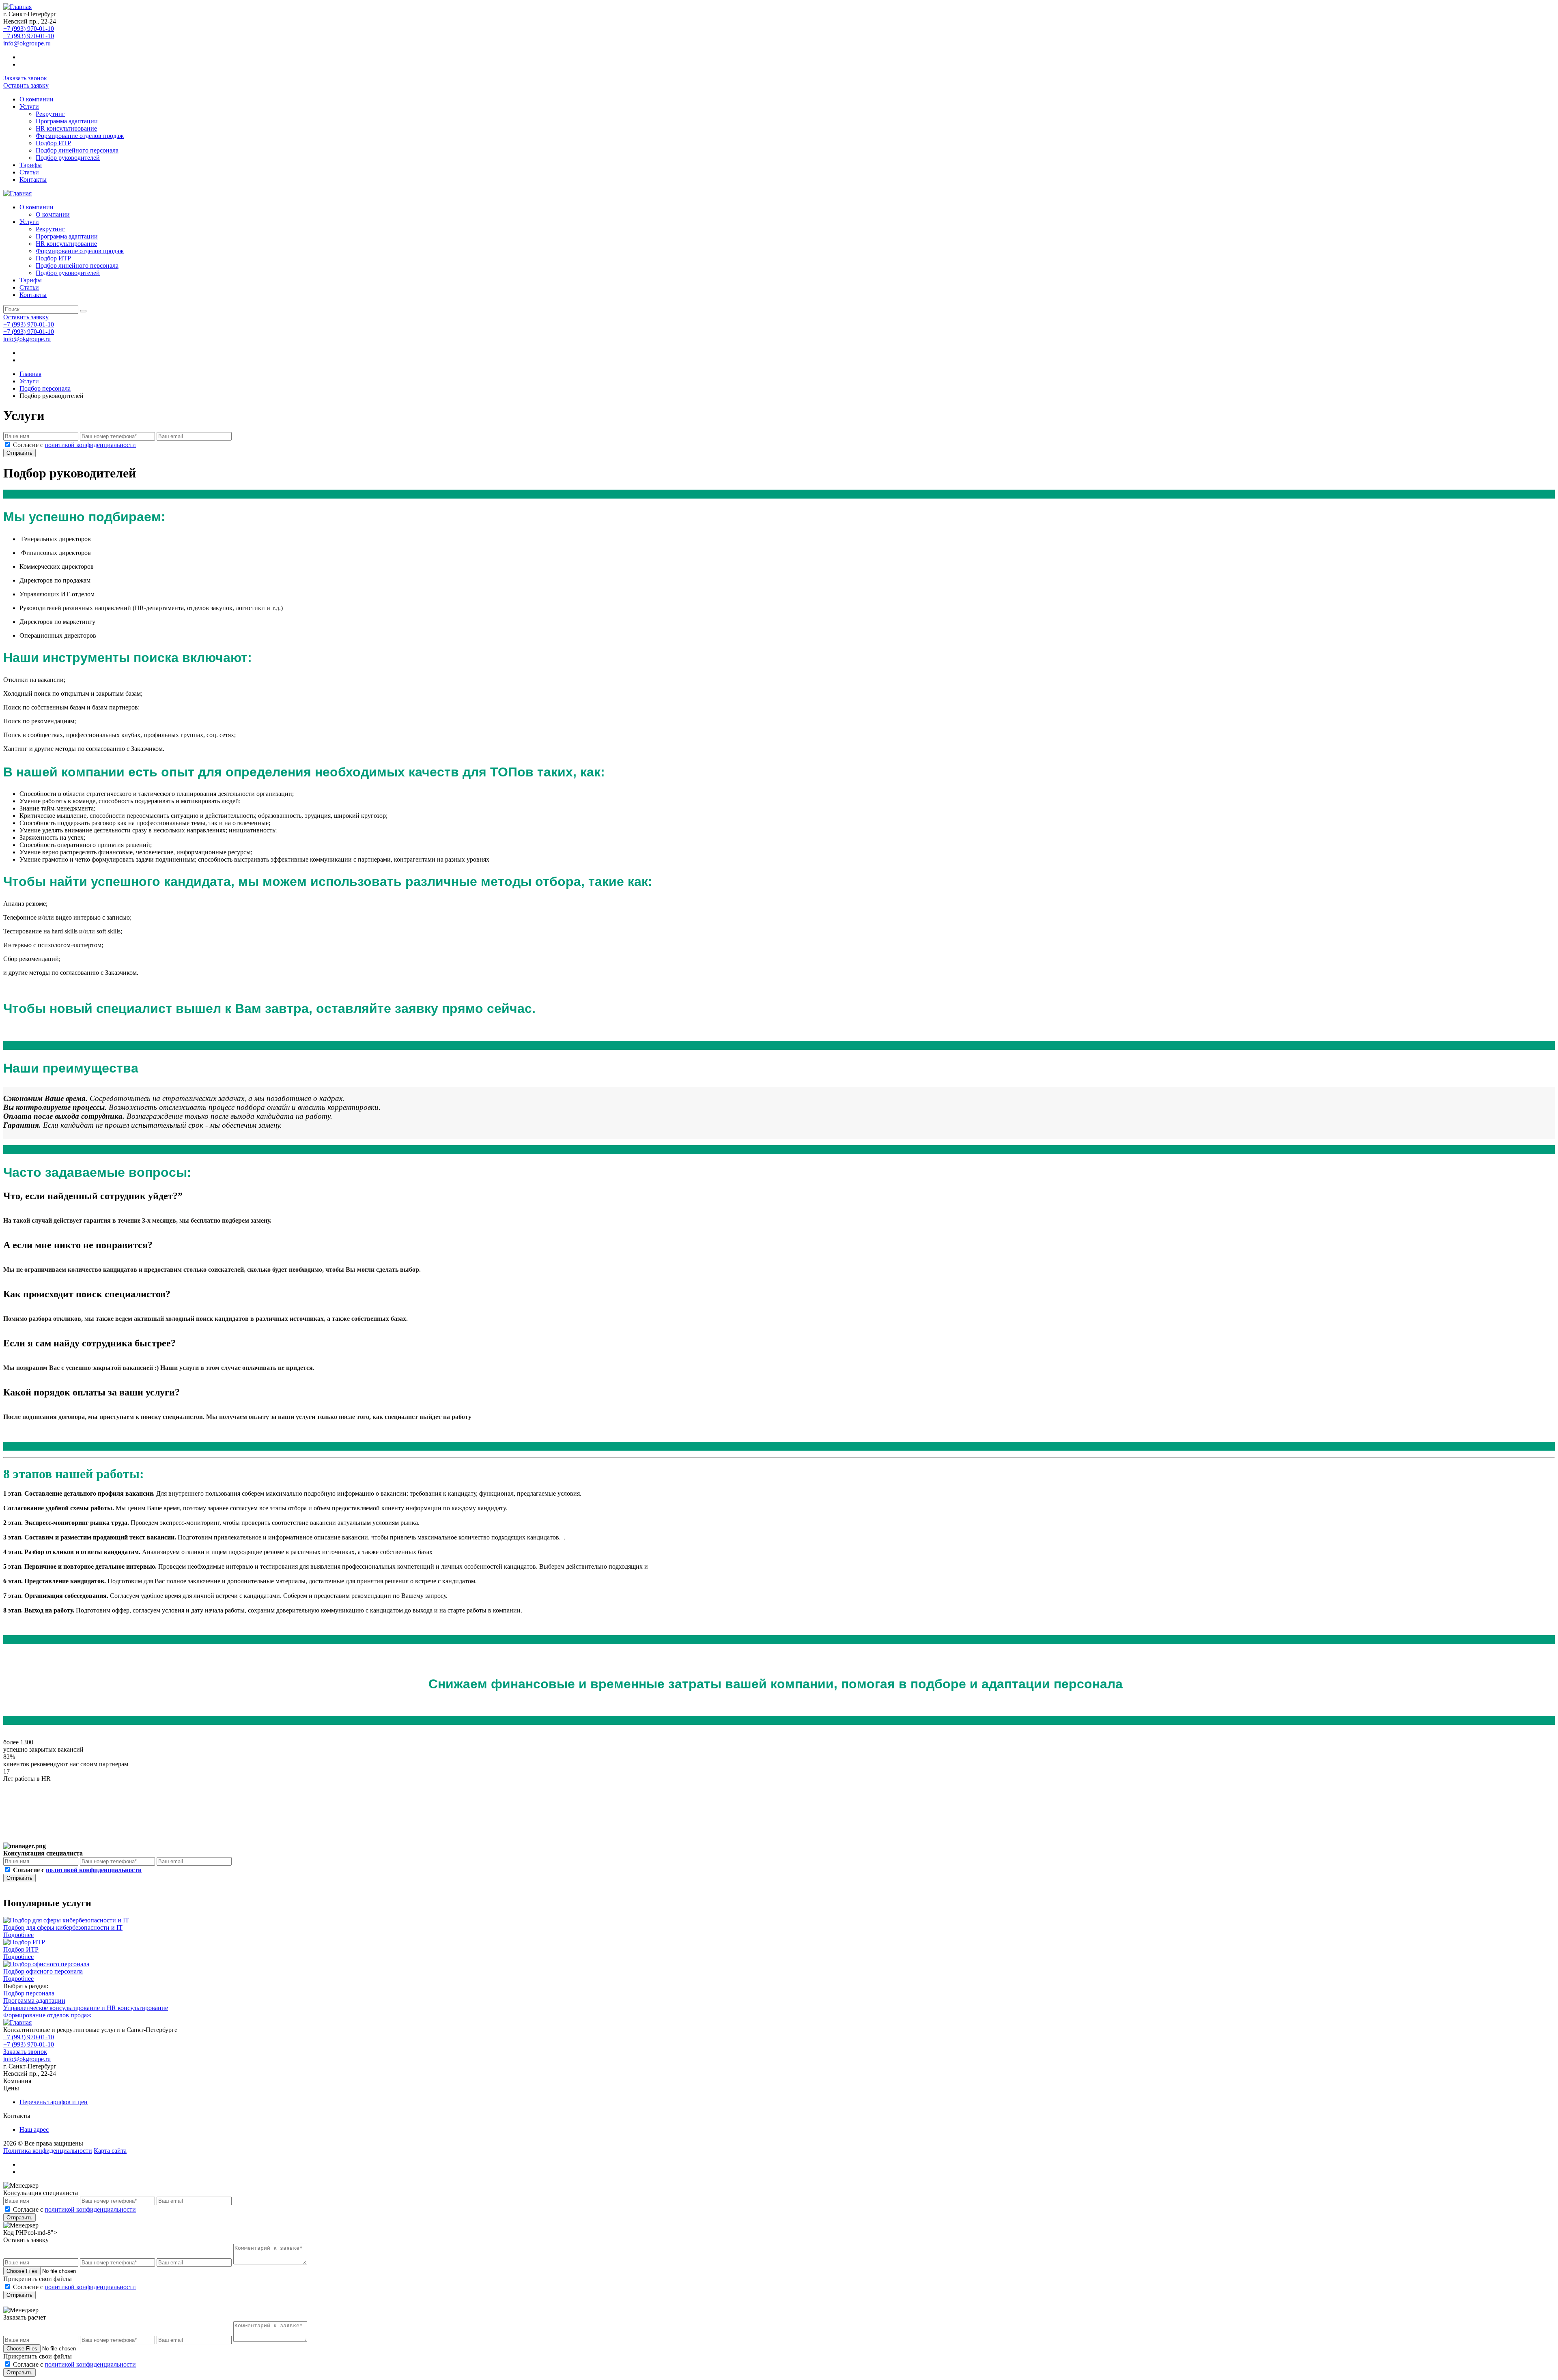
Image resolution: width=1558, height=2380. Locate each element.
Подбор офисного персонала (43, 1971)
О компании (37, 99)
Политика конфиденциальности (48, 2151)
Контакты (33, 180)
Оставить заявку (26, 85)
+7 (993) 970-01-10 (29, 29)
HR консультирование (66, 128)
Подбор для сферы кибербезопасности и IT (63, 1927)
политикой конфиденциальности (90, 445)
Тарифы (31, 165)
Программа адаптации (67, 121)
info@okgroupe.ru (27, 43)
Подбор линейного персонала (77, 150)
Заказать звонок (25, 78)
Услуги (29, 106)
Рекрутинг (50, 114)
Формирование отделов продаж (80, 136)
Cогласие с (74, 445)
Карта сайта (110, 2151)
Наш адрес (34, 2130)
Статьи (29, 172)
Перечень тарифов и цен (54, 2102)
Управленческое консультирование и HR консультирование (86, 2008)
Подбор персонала (29, 1993)
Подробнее (18, 1935)
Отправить (19, 453)
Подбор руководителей (68, 158)
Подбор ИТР (53, 143)
